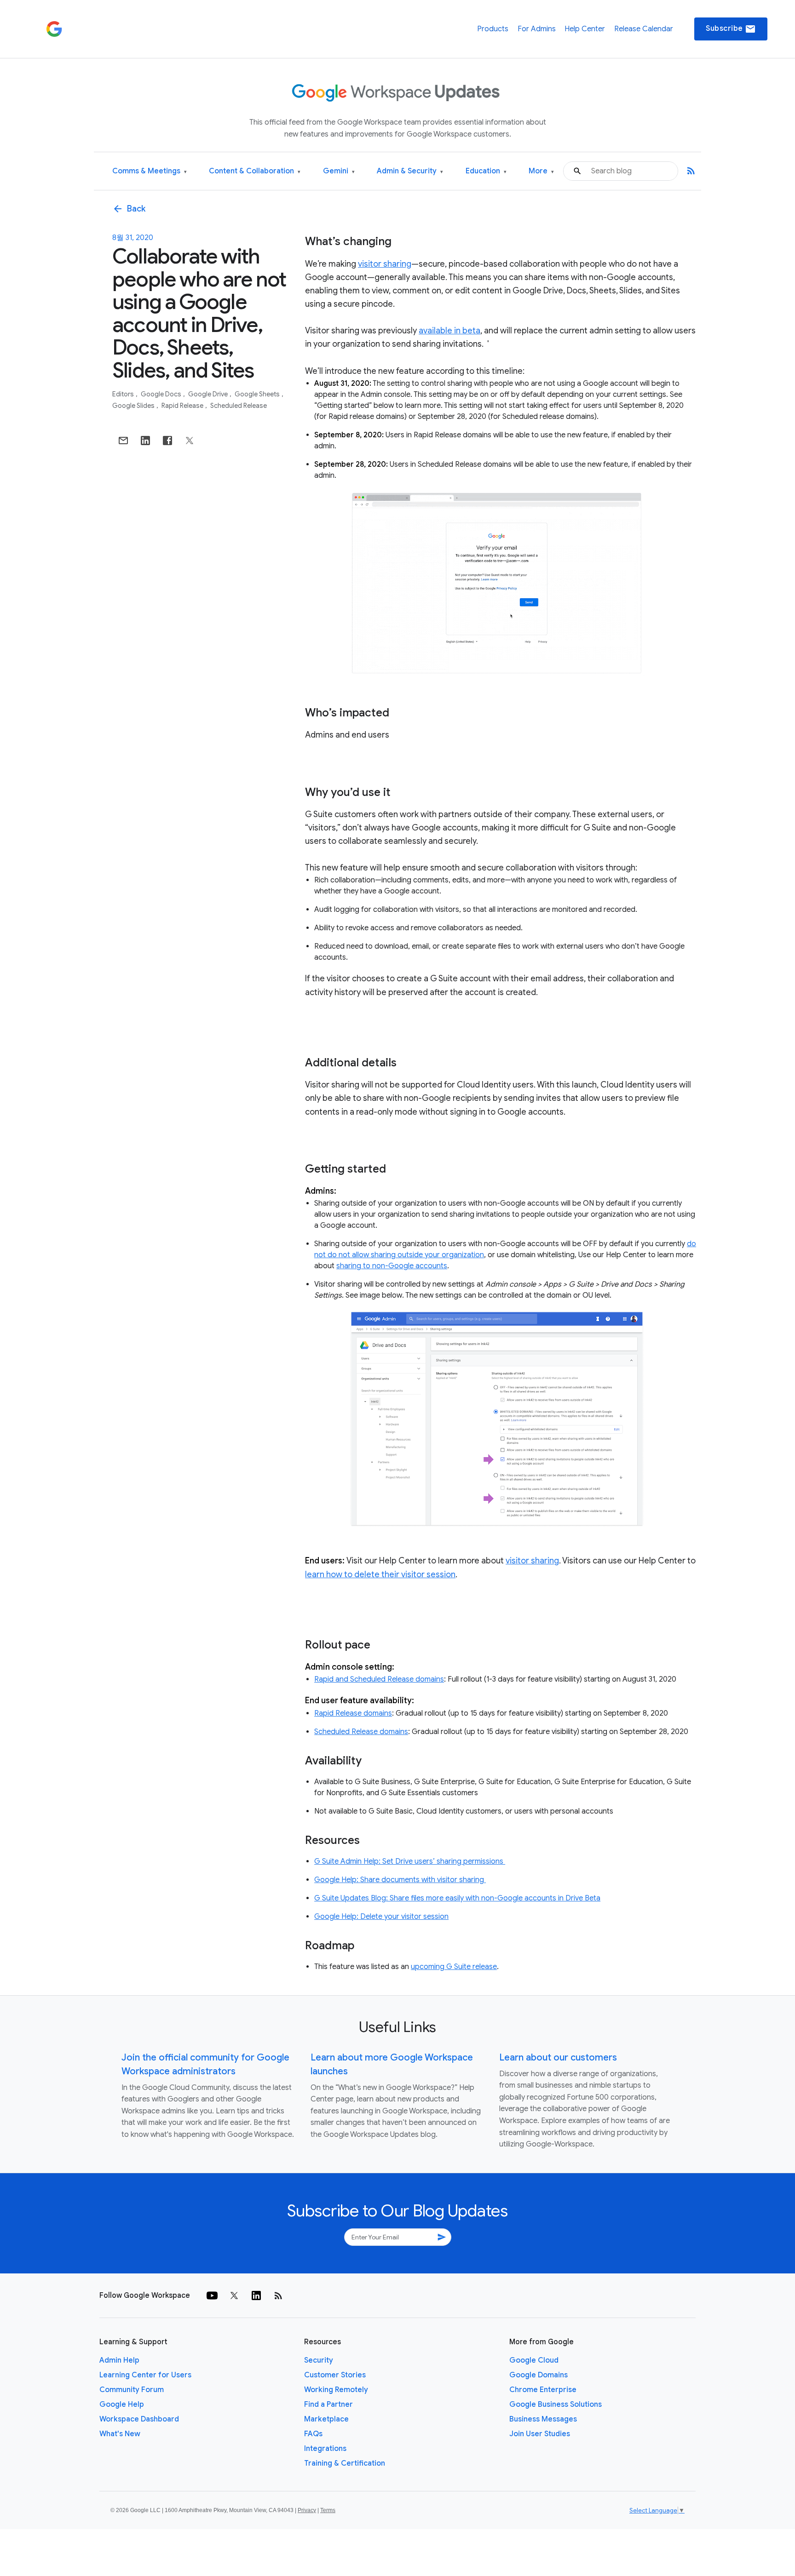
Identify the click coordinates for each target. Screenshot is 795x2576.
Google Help (122, 2404)
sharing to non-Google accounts (392, 1266)
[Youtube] (212, 2296)
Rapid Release (183, 406)
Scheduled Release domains (361, 1732)
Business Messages (543, 2419)
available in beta (449, 331)
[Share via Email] (123, 441)
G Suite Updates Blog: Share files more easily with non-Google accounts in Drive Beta (457, 1898)
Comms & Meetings (150, 171)
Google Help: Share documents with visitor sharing (400, 1880)
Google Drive (209, 394)
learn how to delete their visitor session (380, 1574)
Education (486, 171)
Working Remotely (336, 2390)
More (541, 171)
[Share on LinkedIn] (145, 441)
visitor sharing (385, 264)
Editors (124, 394)
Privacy (307, 2510)
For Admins (537, 29)
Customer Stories (335, 2375)
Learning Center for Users (145, 2375)
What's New (120, 2434)
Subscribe (731, 29)
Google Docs (162, 394)
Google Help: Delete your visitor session (381, 1917)
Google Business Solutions (556, 2404)
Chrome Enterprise (543, 2390)
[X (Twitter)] (234, 2296)
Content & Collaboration (255, 171)
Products (493, 29)
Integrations (325, 2449)
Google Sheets (258, 394)
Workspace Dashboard (139, 2419)
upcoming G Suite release (454, 1967)
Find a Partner (328, 2404)
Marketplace (326, 2419)
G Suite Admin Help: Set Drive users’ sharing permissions (410, 1861)
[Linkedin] (256, 2296)
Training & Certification (345, 2463)
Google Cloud (534, 2360)
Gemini (339, 171)
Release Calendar (644, 29)
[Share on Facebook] (167, 441)
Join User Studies (540, 2434)
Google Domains (539, 2375)
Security (319, 2360)
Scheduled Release (239, 406)
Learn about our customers (558, 2058)
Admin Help (119, 2360)
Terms (328, 2510)
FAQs (313, 2434)
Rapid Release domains (353, 1713)
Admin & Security (410, 171)
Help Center (585, 29)
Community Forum (132, 2390)
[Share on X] (190, 441)
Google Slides (134, 406)
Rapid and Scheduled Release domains (379, 1679)
